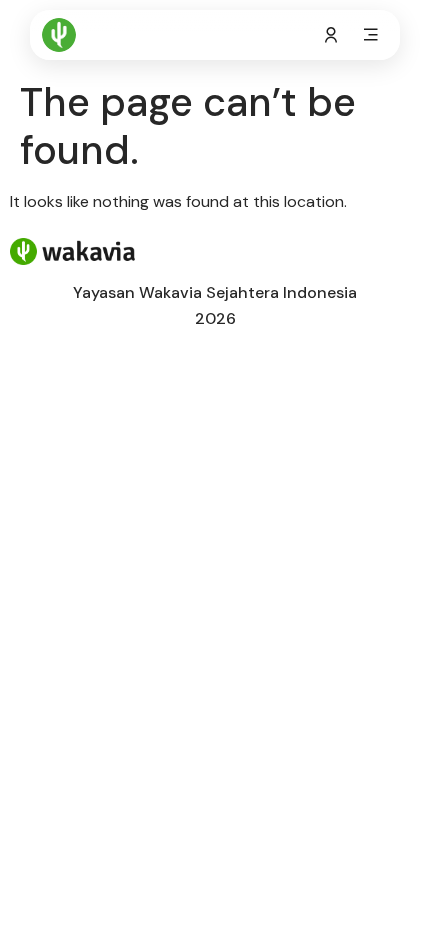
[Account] (331, 35)
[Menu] (371, 35)
